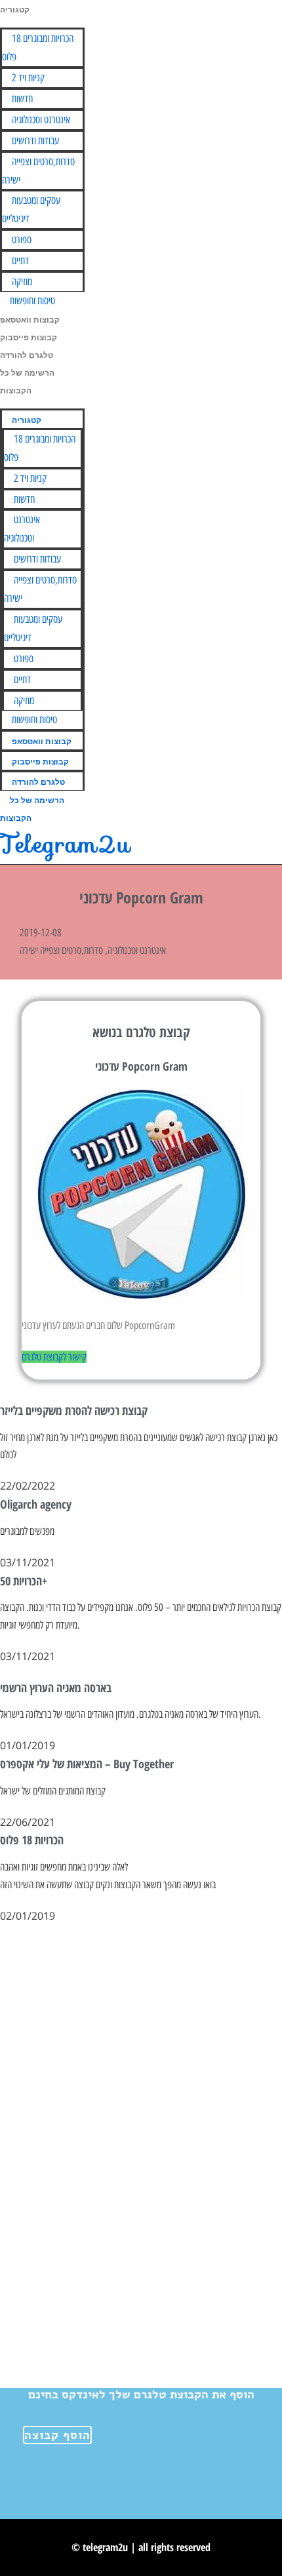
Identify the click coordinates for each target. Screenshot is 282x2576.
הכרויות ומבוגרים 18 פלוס (38, 48)
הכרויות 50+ (24, 1581)
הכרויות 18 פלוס (32, 1840)
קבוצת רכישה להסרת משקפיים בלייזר (74, 1410)
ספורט (22, 240)
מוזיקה (22, 282)
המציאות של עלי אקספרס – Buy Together (87, 1764)
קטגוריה (15, 10)
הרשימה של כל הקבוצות (32, 809)
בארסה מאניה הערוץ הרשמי (56, 1688)
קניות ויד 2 (28, 78)
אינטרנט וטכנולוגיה (41, 120)
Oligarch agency (36, 1504)
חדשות (22, 99)
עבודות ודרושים (35, 141)
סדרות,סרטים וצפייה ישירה (38, 171)
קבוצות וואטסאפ (30, 320)
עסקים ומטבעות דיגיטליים (31, 209)
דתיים (20, 261)
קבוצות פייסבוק (29, 338)
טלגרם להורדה (27, 355)
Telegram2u (65, 844)
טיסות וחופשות (32, 301)
